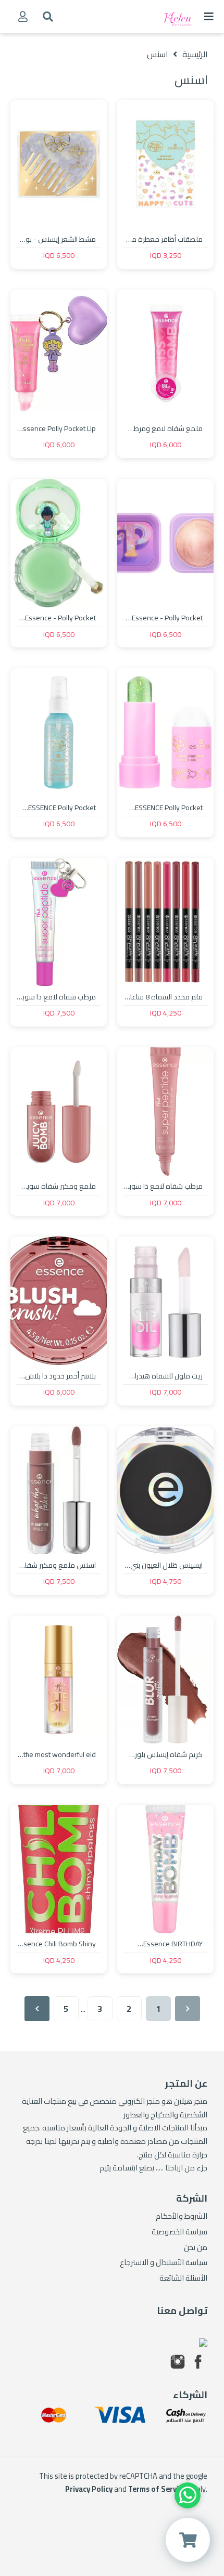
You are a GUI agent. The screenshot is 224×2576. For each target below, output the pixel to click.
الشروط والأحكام (182, 2216)
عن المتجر (186, 2083)
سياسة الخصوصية (179, 2232)
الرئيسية (195, 54)
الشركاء (190, 2395)
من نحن (196, 2247)
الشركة (192, 2198)
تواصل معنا (182, 2311)
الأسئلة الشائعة (183, 2278)
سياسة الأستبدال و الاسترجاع (164, 2262)
